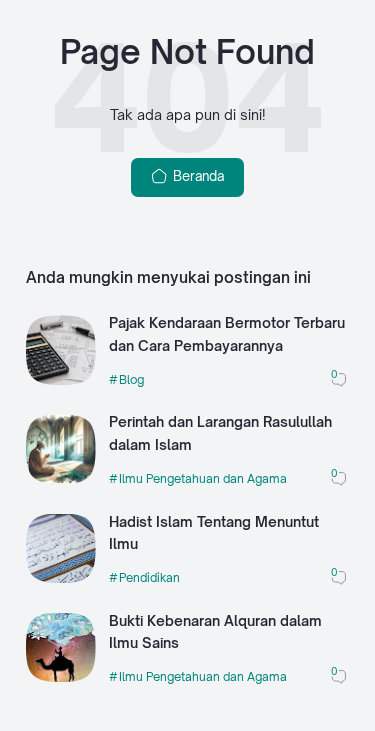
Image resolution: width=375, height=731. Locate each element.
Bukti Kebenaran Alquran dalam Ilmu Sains (215, 632)
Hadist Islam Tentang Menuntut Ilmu (214, 533)
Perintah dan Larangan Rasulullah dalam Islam (220, 433)
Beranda (196, 176)
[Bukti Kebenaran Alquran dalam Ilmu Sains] (61, 677)
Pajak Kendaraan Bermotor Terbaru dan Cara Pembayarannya (227, 334)
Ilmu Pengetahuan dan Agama (203, 478)
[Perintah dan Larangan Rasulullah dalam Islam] (61, 479)
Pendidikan (149, 577)
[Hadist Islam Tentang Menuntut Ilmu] (61, 578)
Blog (131, 379)
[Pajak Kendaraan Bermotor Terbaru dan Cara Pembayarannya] (61, 380)
